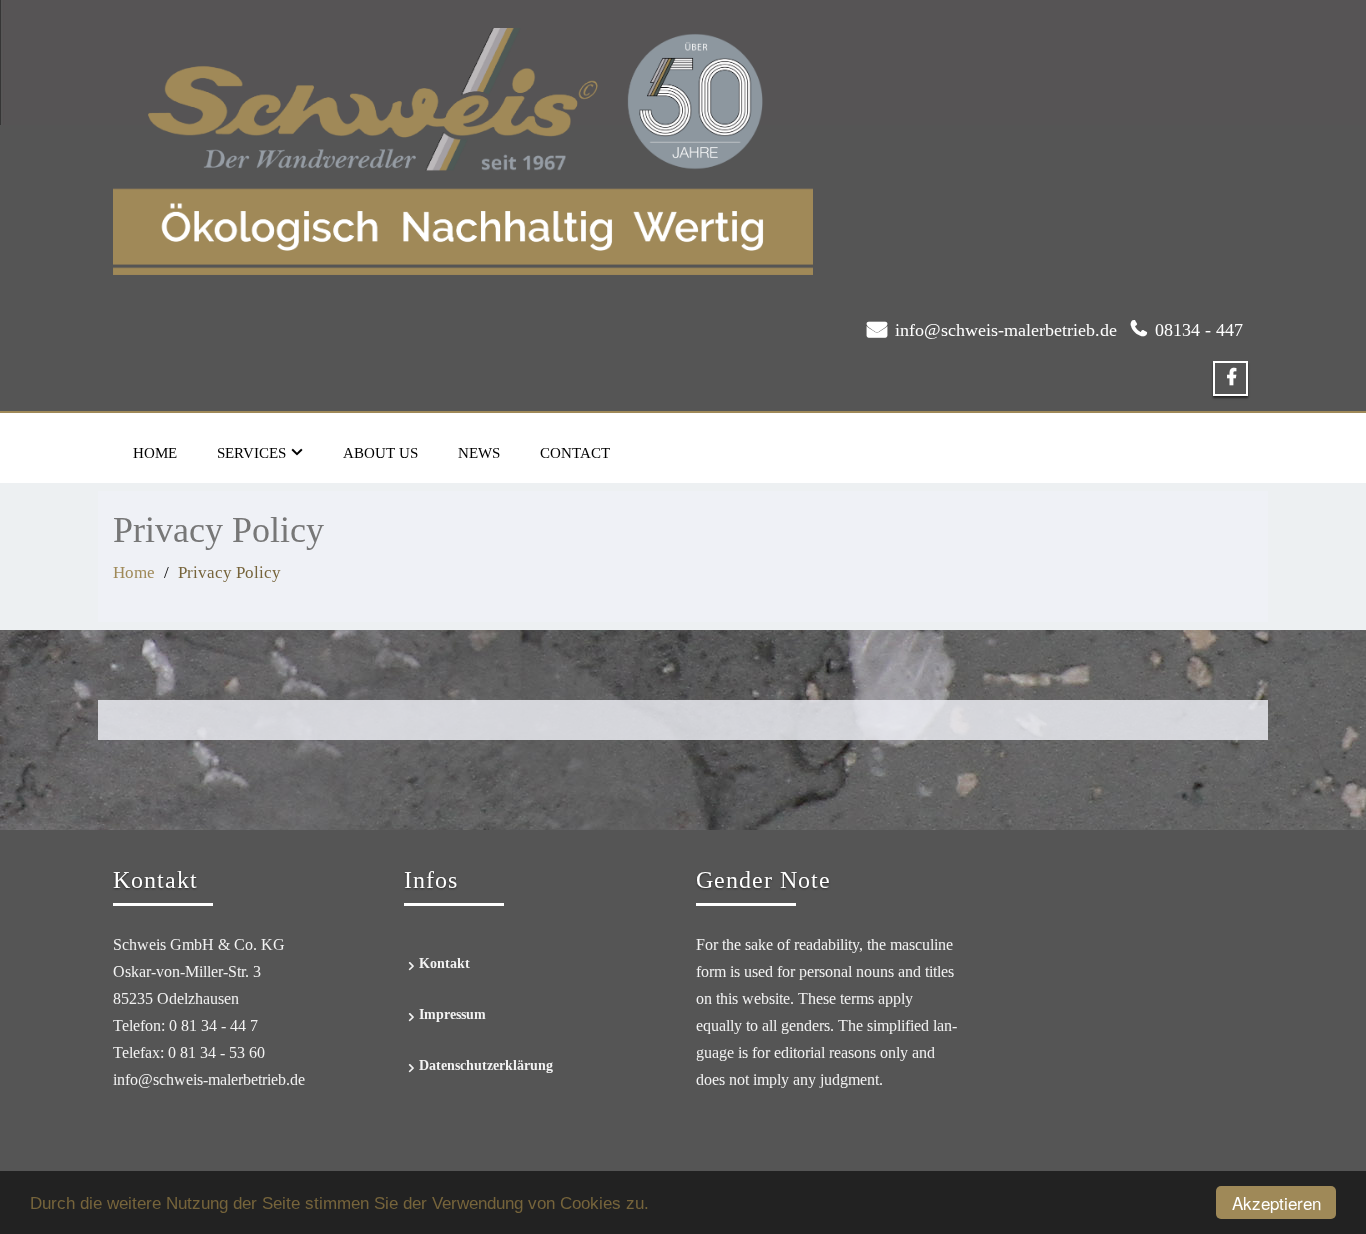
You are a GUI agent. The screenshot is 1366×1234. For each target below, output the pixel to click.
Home (155, 453)
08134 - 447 (1199, 330)
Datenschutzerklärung (486, 1065)
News (479, 453)
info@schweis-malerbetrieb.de (1006, 330)
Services (251, 453)
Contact (575, 453)
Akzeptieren (1276, 1202)
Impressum (452, 1014)
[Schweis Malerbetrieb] (463, 146)
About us (380, 453)
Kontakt (444, 963)
